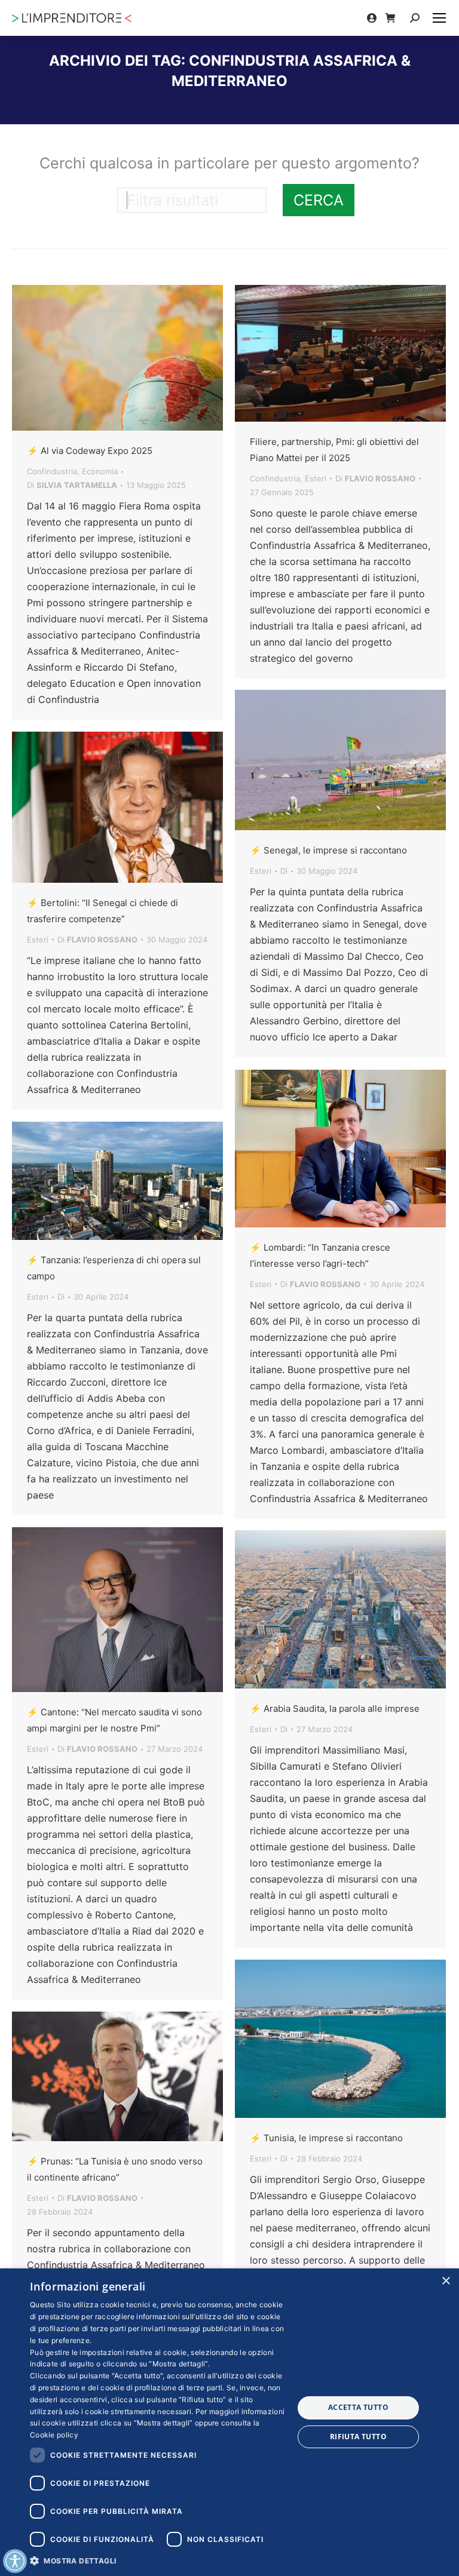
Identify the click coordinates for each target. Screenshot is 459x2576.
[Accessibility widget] (15, 2561)
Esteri (316, 478)
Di (72, 485)
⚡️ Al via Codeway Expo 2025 (90, 451)
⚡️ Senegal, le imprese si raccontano (328, 850)
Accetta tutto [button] (358, 2407)
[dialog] (229, 2422)
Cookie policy (54, 2435)
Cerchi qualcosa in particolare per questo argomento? (229, 163)
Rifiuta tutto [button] (358, 2437)
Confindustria (52, 471)
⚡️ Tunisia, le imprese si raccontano (326, 2138)
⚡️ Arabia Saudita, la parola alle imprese (335, 1708)
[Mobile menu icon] (439, 18)
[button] (158, 2560)
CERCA (319, 200)
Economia (100, 471)
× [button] (446, 2281)
